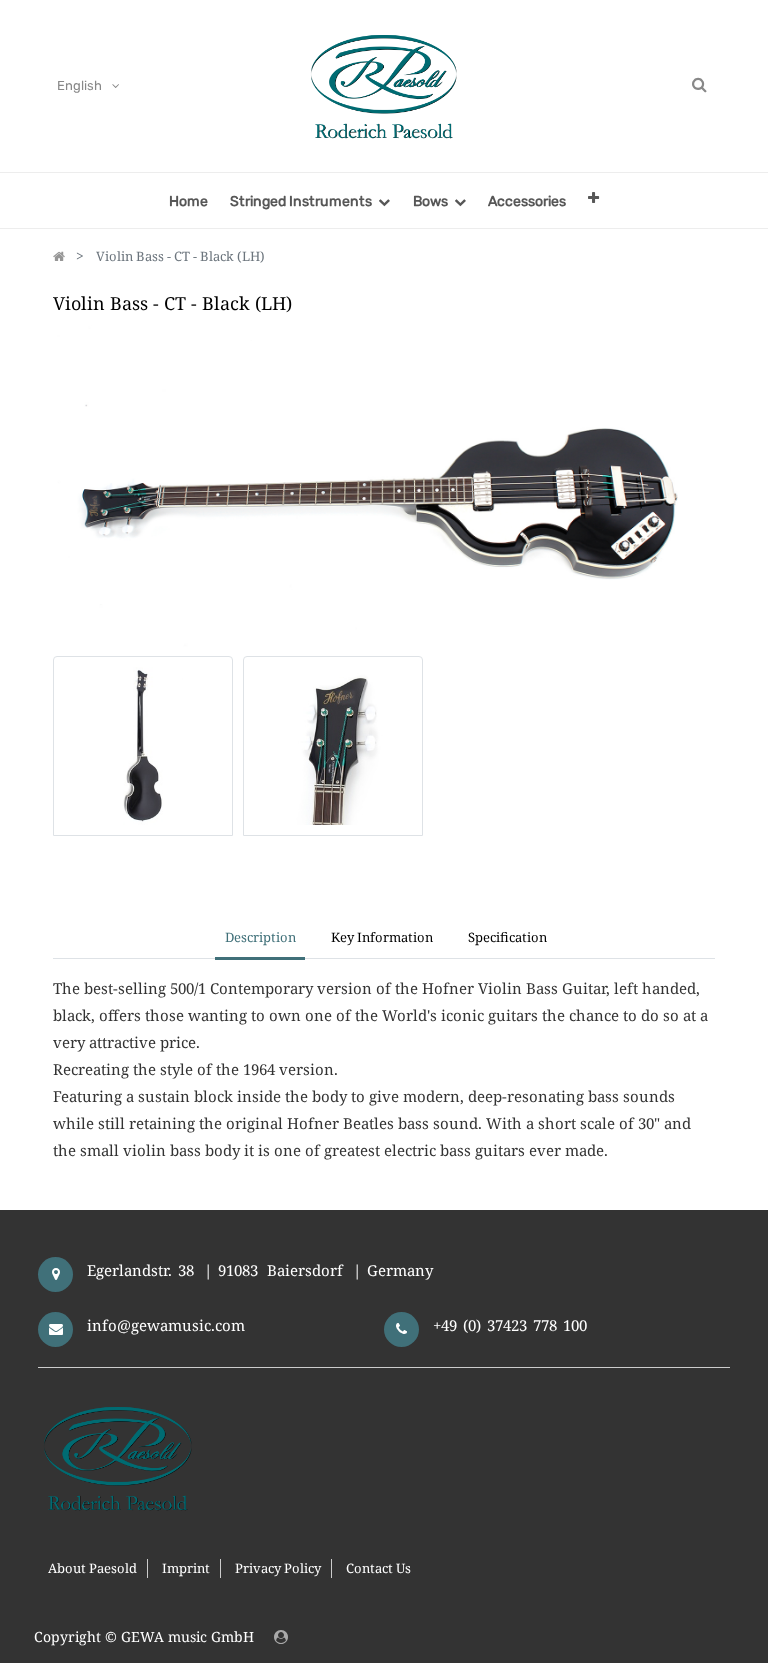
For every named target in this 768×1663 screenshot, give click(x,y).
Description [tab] (260, 937)
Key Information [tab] (382, 937)
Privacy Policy (278, 1568)
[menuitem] (188, 200)
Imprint (186, 1568)
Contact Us (378, 1568)
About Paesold (92, 1568)
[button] (593, 197)
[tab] (508, 939)
